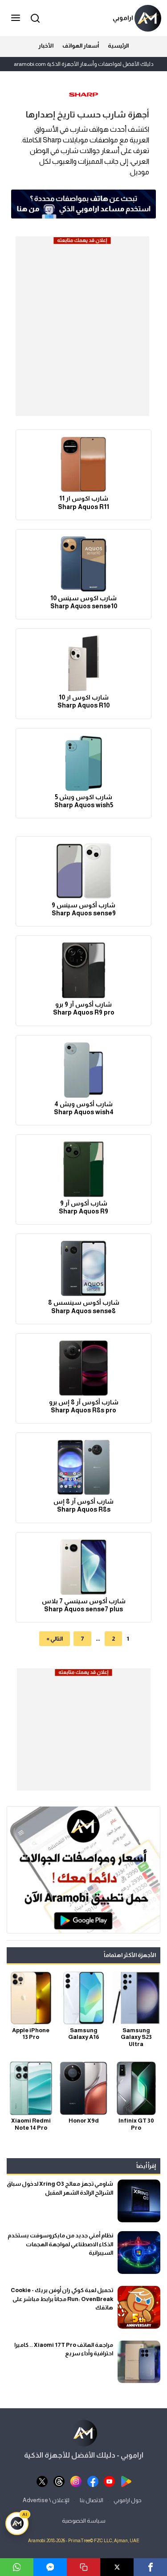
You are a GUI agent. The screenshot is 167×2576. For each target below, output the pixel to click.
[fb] (93, 2481)
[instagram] (76, 2481)
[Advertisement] (83, 329)
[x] (42, 2481)
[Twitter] (117, 2567)
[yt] (109, 2481)
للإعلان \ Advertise (46, 2500)
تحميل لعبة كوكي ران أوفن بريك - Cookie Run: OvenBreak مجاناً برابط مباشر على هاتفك (62, 2299)
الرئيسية (118, 46)
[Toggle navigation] (16, 18)
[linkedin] (50, 2567)
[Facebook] (150, 2567)
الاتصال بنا (92, 2500)
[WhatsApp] (17, 2567)
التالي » (55, 1639)
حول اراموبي (128, 2500)
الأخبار (46, 46)
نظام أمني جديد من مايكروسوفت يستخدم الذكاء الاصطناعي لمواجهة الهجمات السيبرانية (60, 2244)
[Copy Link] (83, 2567)
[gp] (126, 2481)
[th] (59, 2481)
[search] (34, 18)
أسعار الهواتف (81, 46)
